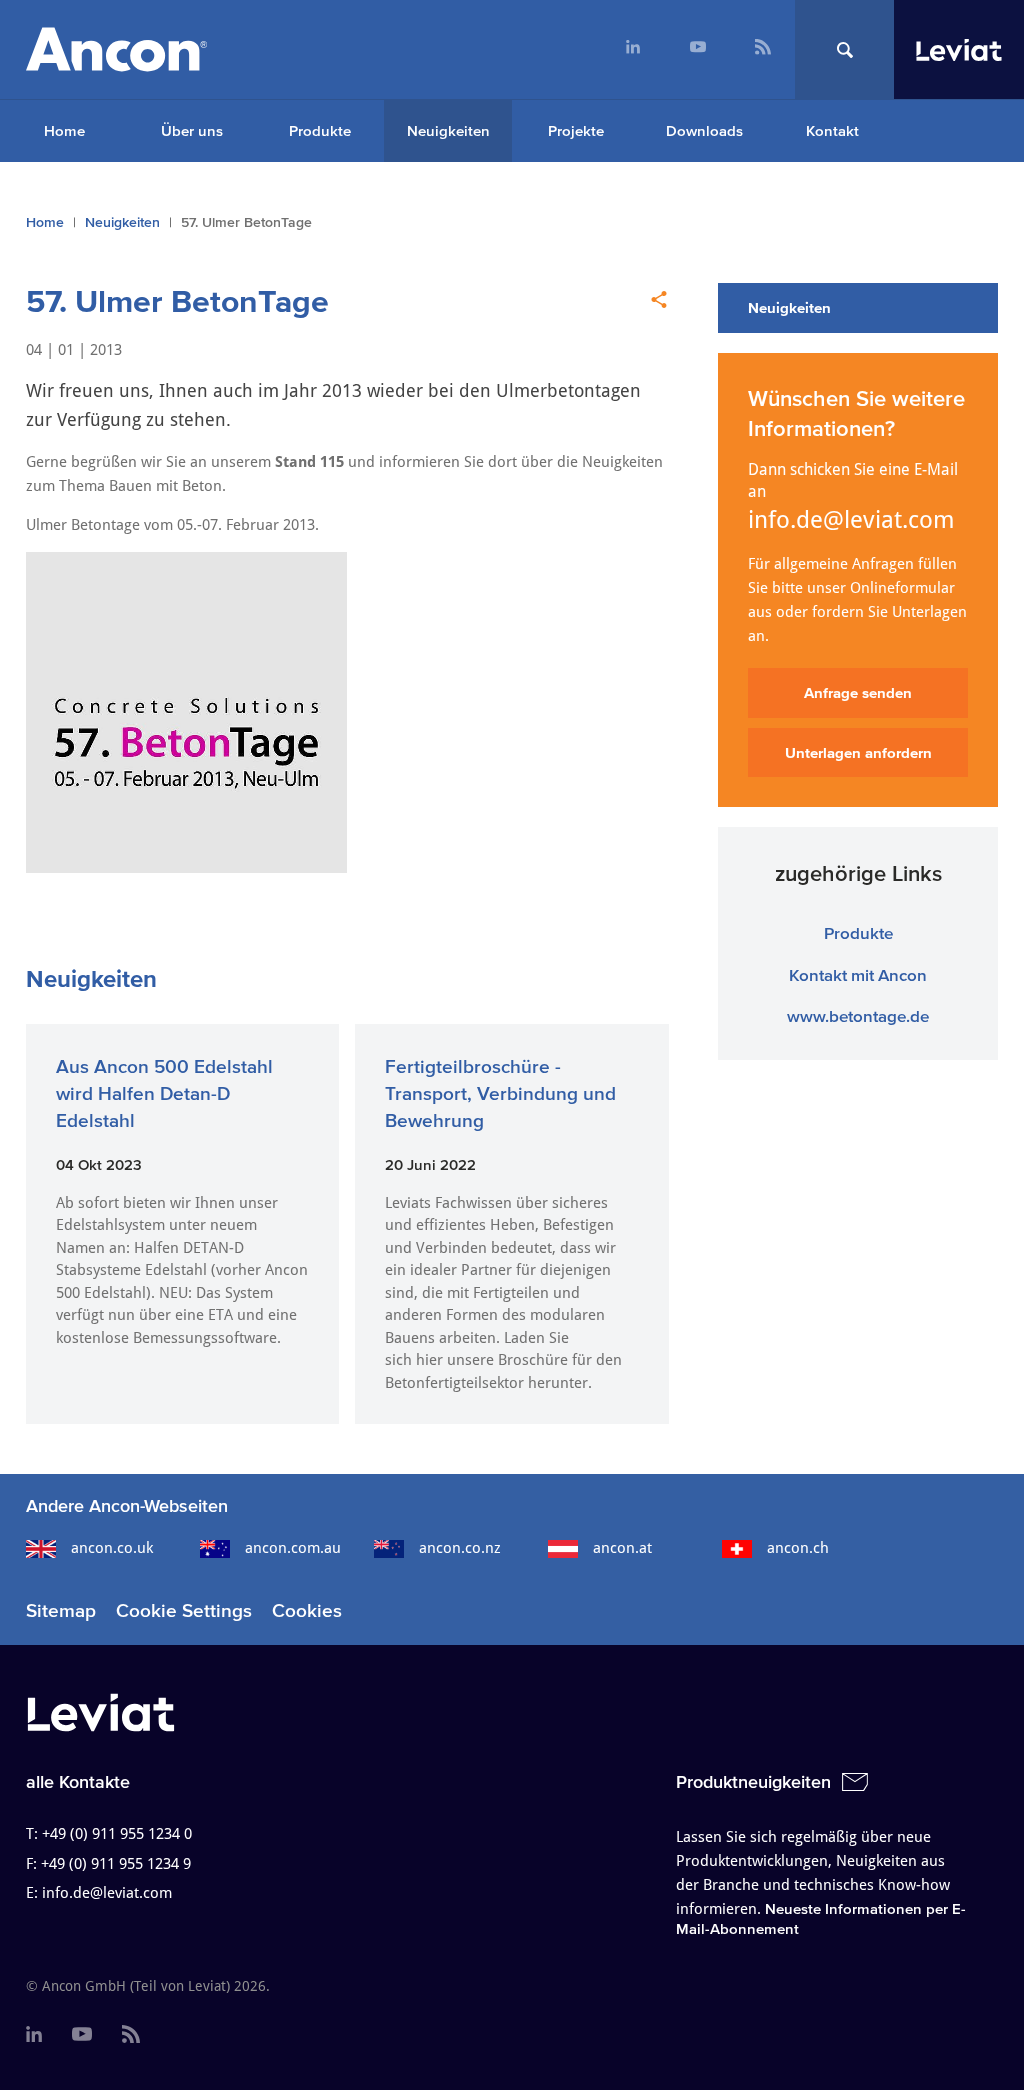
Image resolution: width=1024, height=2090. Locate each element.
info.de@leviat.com (851, 520)
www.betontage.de (858, 1015)
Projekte (576, 130)
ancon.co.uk (112, 1548)
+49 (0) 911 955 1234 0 (117, 1834)
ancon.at (622, 1548)
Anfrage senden (858, 692)
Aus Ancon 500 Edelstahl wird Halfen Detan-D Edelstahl (164, 1093)
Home (64, 130)
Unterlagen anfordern (858, 752)
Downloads (704, 130)
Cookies (307, 1610)
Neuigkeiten (448, 130)
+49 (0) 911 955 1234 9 (116, 1864)
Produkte (320, 130)
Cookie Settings (184, 1610)
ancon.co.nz (460, 1548)
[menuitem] (632, 49)
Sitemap (61, 1610)
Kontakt (832, 130)
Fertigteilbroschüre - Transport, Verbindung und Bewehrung (500, 1093)
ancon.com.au (293, 1548)
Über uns (192, 130)
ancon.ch (798, 1548)
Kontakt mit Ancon (858, 974)
